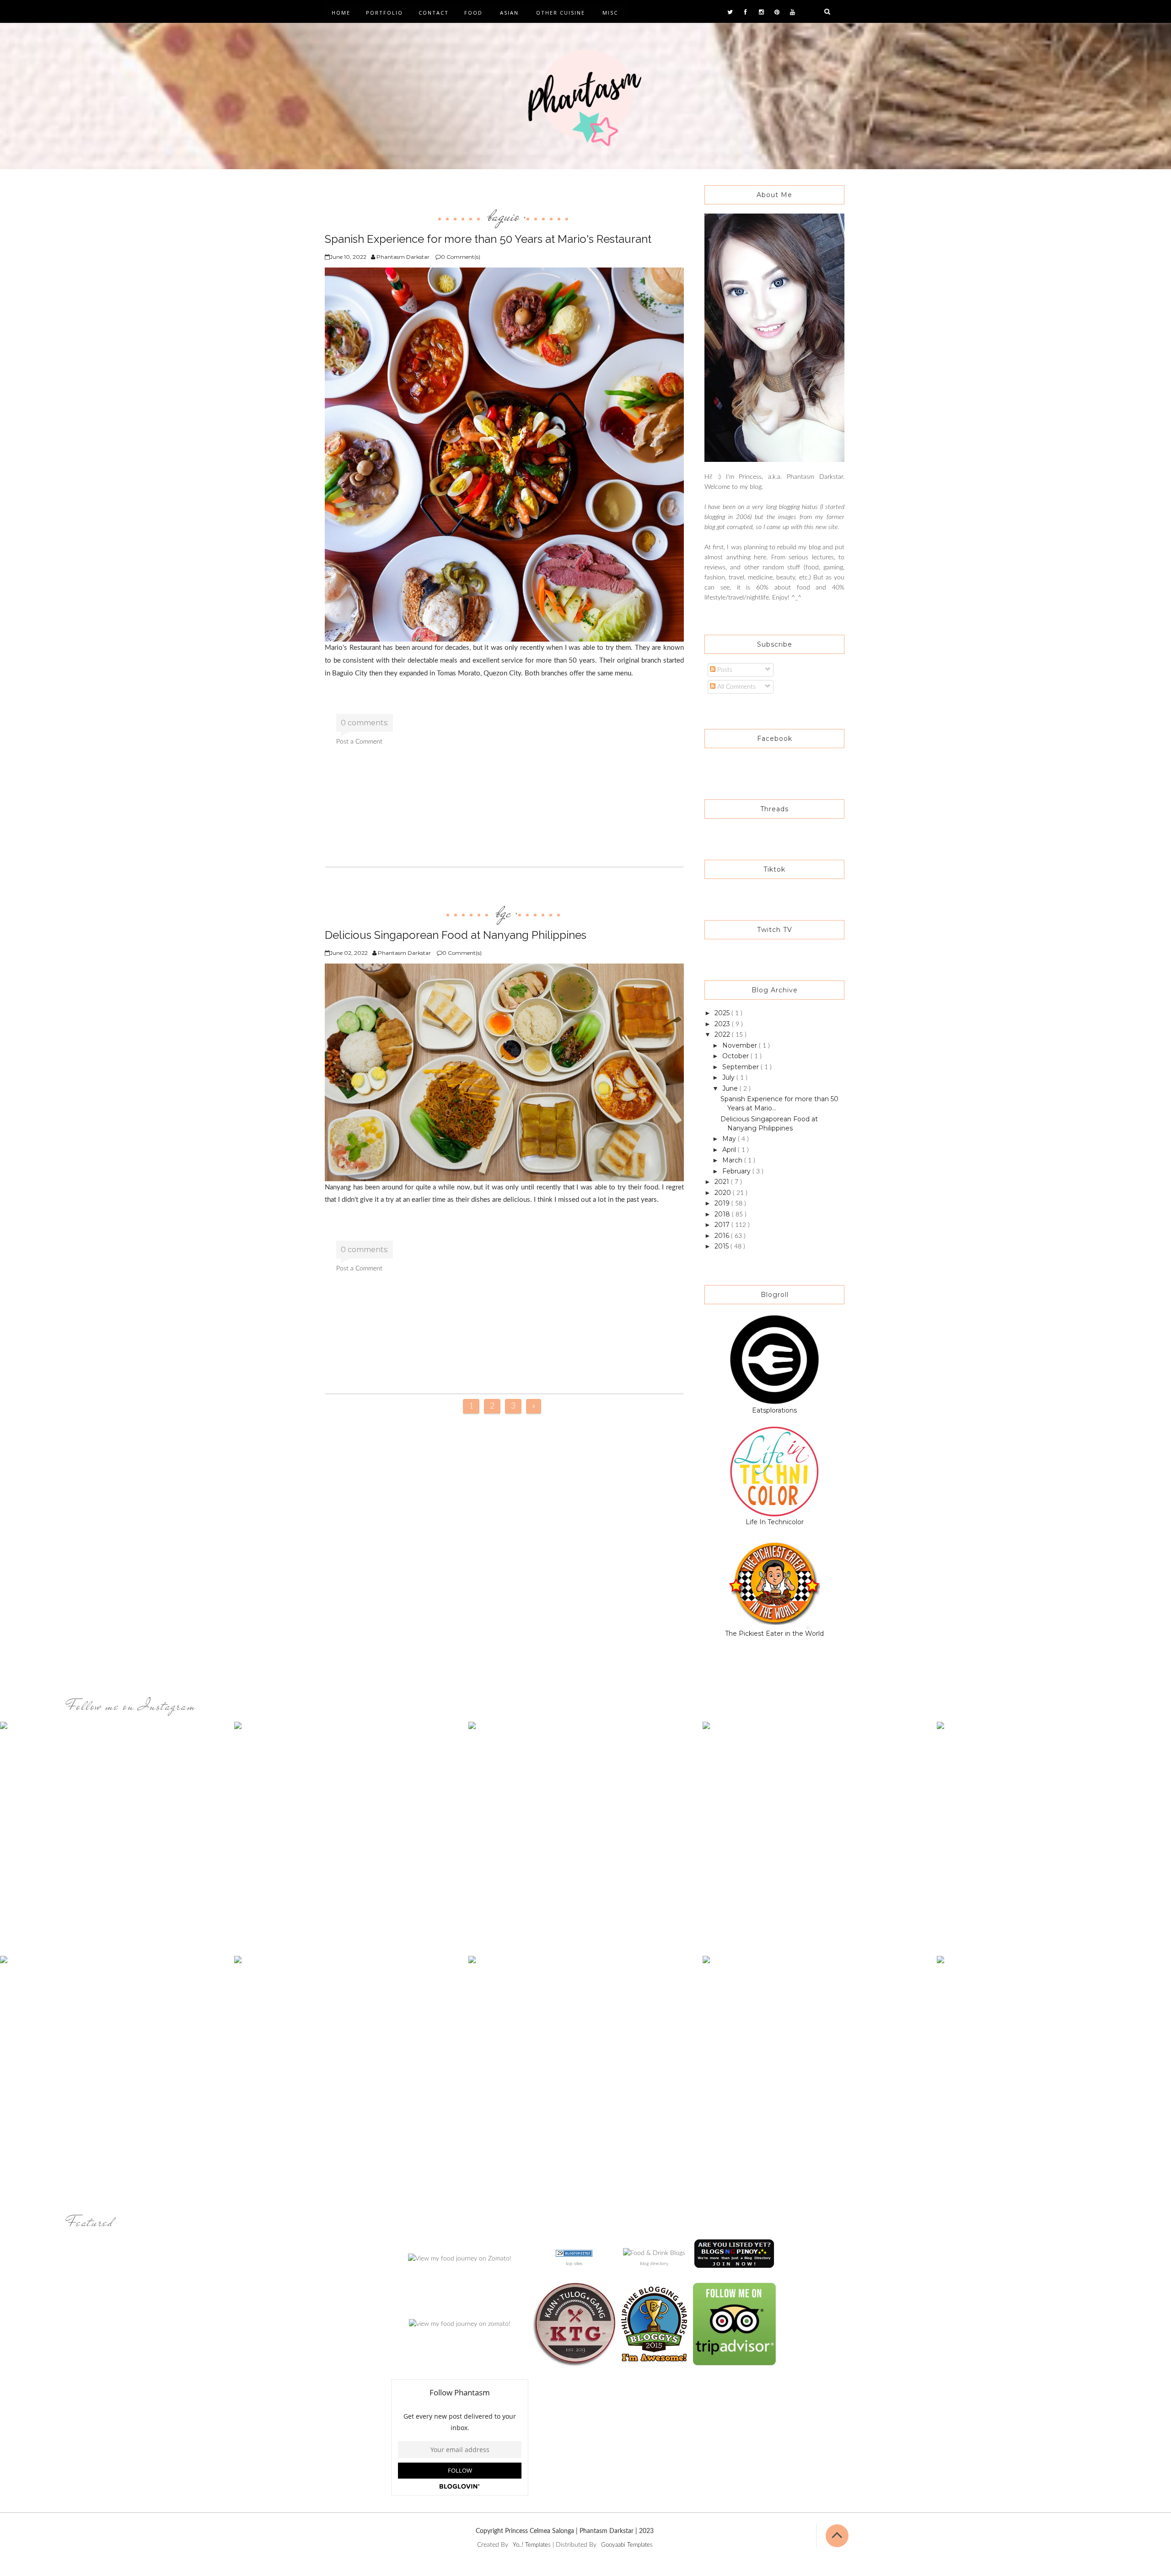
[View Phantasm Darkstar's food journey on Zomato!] (460, 2258)
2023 (723, 1024)
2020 (724, 1193)
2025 (723, 1013)
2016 (723, 1236)
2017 (723, 1225)
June (731, 1088)
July (729, 1077)
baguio (504, 216)
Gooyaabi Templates (627, 2545)
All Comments (736, 687)
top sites (574, 2264)
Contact (434, 13)
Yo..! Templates (532, 2545)
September (741, 1067)
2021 (723, 1182)
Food (473, 13)
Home (341, 13)
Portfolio (384, 13)
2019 (723, 1203)
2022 (723, 1034)
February (737, 1171)
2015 (722, 1246)
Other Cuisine (561, 13)
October (736, 1056)
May (730, 1139)
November (741, 1045)
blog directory (654, 2264)
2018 (723, 1214)
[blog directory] (654, 2253)
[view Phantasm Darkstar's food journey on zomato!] (460, 2324)
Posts (724, 670)
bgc (504, 912)
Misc (610, 13)
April (730, 1150)
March (733, 1160)
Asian (509, 13)
